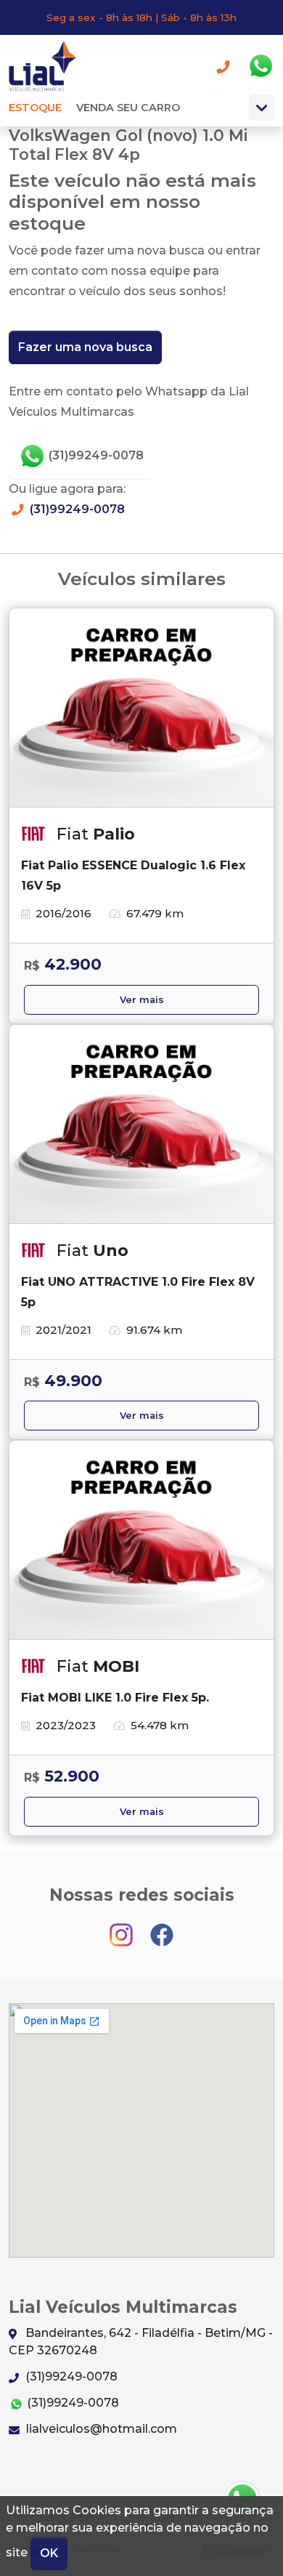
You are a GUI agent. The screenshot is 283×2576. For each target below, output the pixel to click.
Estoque (35, 108)
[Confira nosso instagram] (123, 1928)
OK (49, 2553)
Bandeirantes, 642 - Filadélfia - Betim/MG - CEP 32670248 (141, 2342)
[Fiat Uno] (141, 1124)
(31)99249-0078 (95, 455)
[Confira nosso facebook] (162, 1928)
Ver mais (142, 1000)
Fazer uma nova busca (85, 347)
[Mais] (262, 108)
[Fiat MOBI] (141, 1540)
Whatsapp (261, 66)
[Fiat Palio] (141, 708)
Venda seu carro (128, 108)
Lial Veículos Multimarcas (48, 66)
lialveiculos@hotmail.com (100, 2429)
